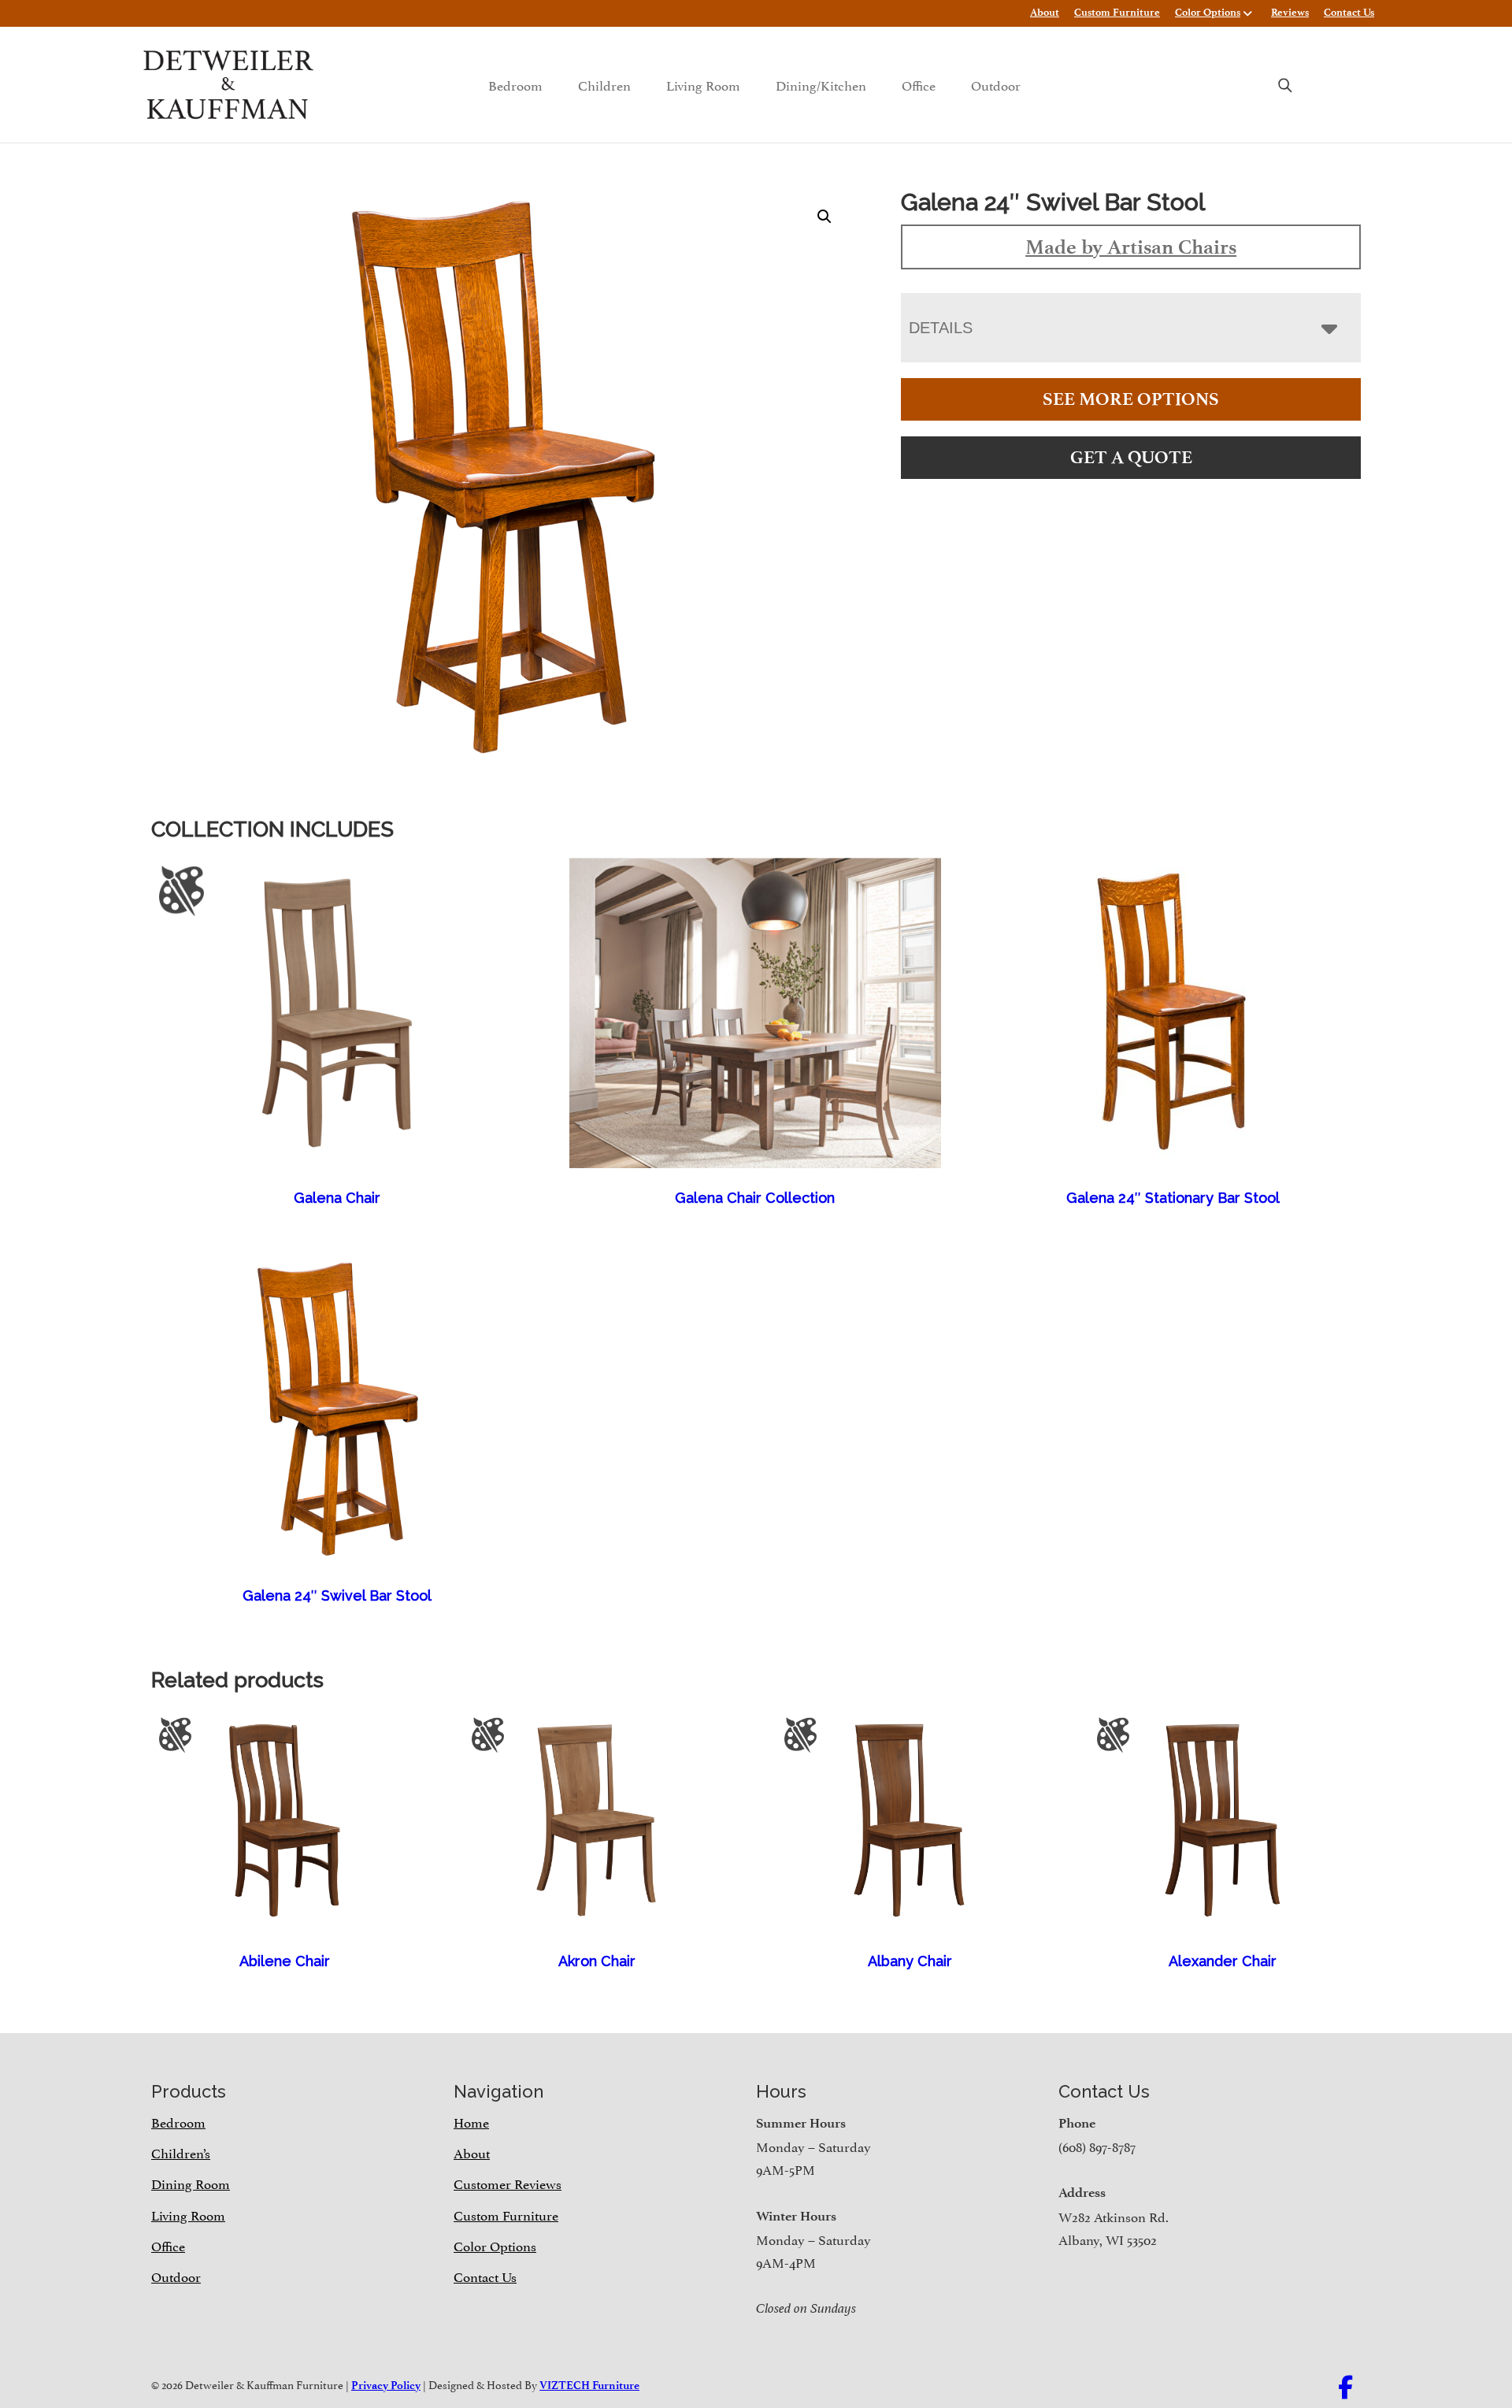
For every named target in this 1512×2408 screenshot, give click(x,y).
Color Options (1208, 12)
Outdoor (996, 84)
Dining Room (191, 2183)
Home (471, 2121)
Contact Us (1349, 12)
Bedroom (515, 84)
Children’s (181, 2152)
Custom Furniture (1117, 12)
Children (604, 84)
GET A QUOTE (1131, 457)
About (1045, 12)
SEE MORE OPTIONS (1131, 399)
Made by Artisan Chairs (1131, 247)
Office (919, 84)
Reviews (1290, 12)
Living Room (703, 84)
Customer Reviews (508, 2183)
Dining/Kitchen (821, 84)
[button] (825, 217)
